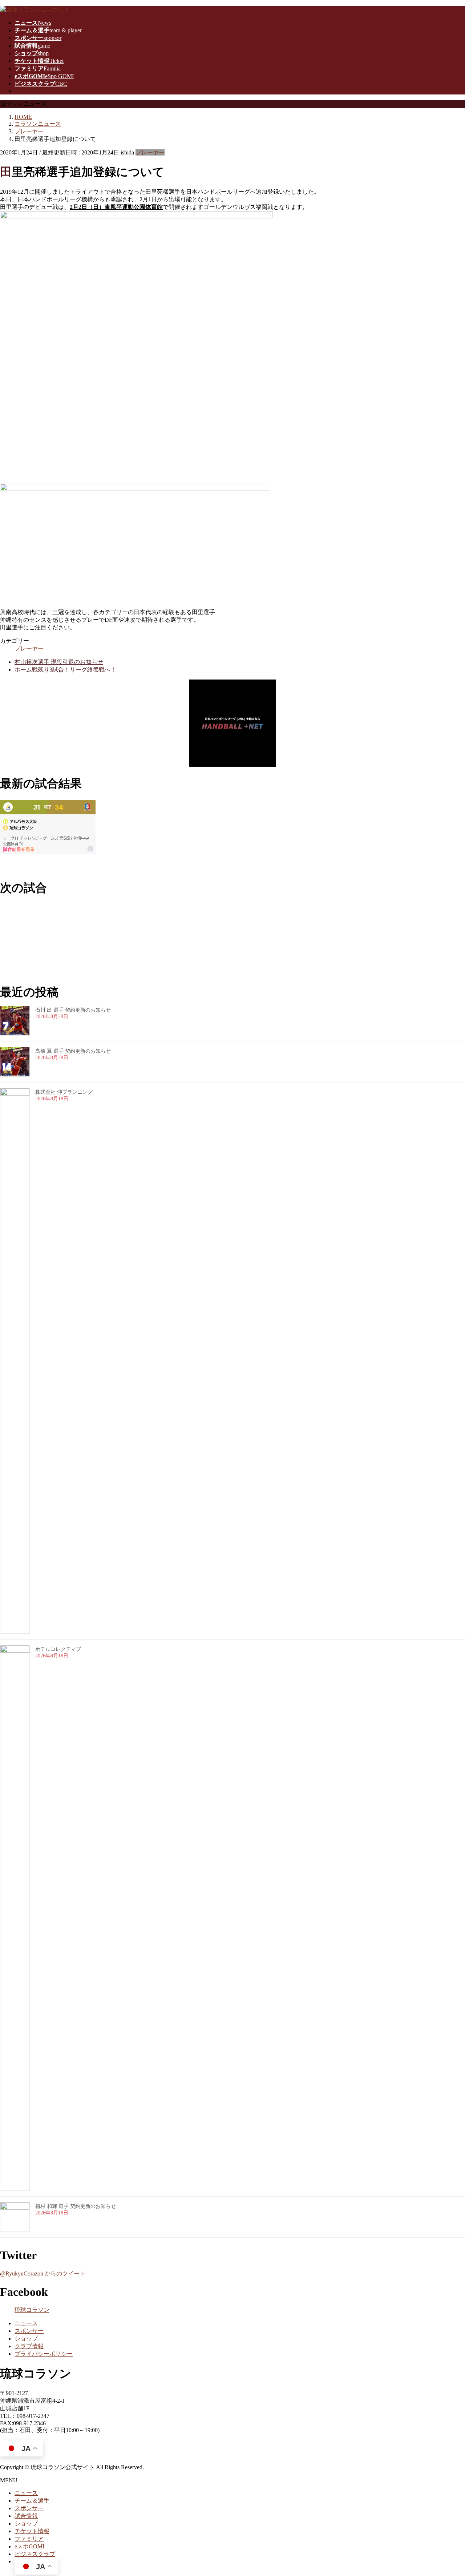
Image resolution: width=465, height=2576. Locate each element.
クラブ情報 (29, 2346)
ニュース (26, 2323)
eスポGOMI (29, 2546)
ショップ (26, 2339)
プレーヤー (150, 152)
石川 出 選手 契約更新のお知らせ (73, 1010)
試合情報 (26, 2516)
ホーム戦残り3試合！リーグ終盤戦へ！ (65, 670)
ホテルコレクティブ (58, 1649)
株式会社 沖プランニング (64, 1092)
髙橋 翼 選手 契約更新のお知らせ (73, 1051)
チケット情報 (32, 2531)
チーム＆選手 (32, 2501)
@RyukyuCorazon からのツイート (43, 2273)
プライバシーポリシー (44, 2354)
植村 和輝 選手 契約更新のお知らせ (76, 2206)
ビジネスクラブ (35, 2554)
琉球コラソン (32, 2310)
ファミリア (29, 2539)
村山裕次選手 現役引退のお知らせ (59, 662)
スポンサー (29, 2331)
